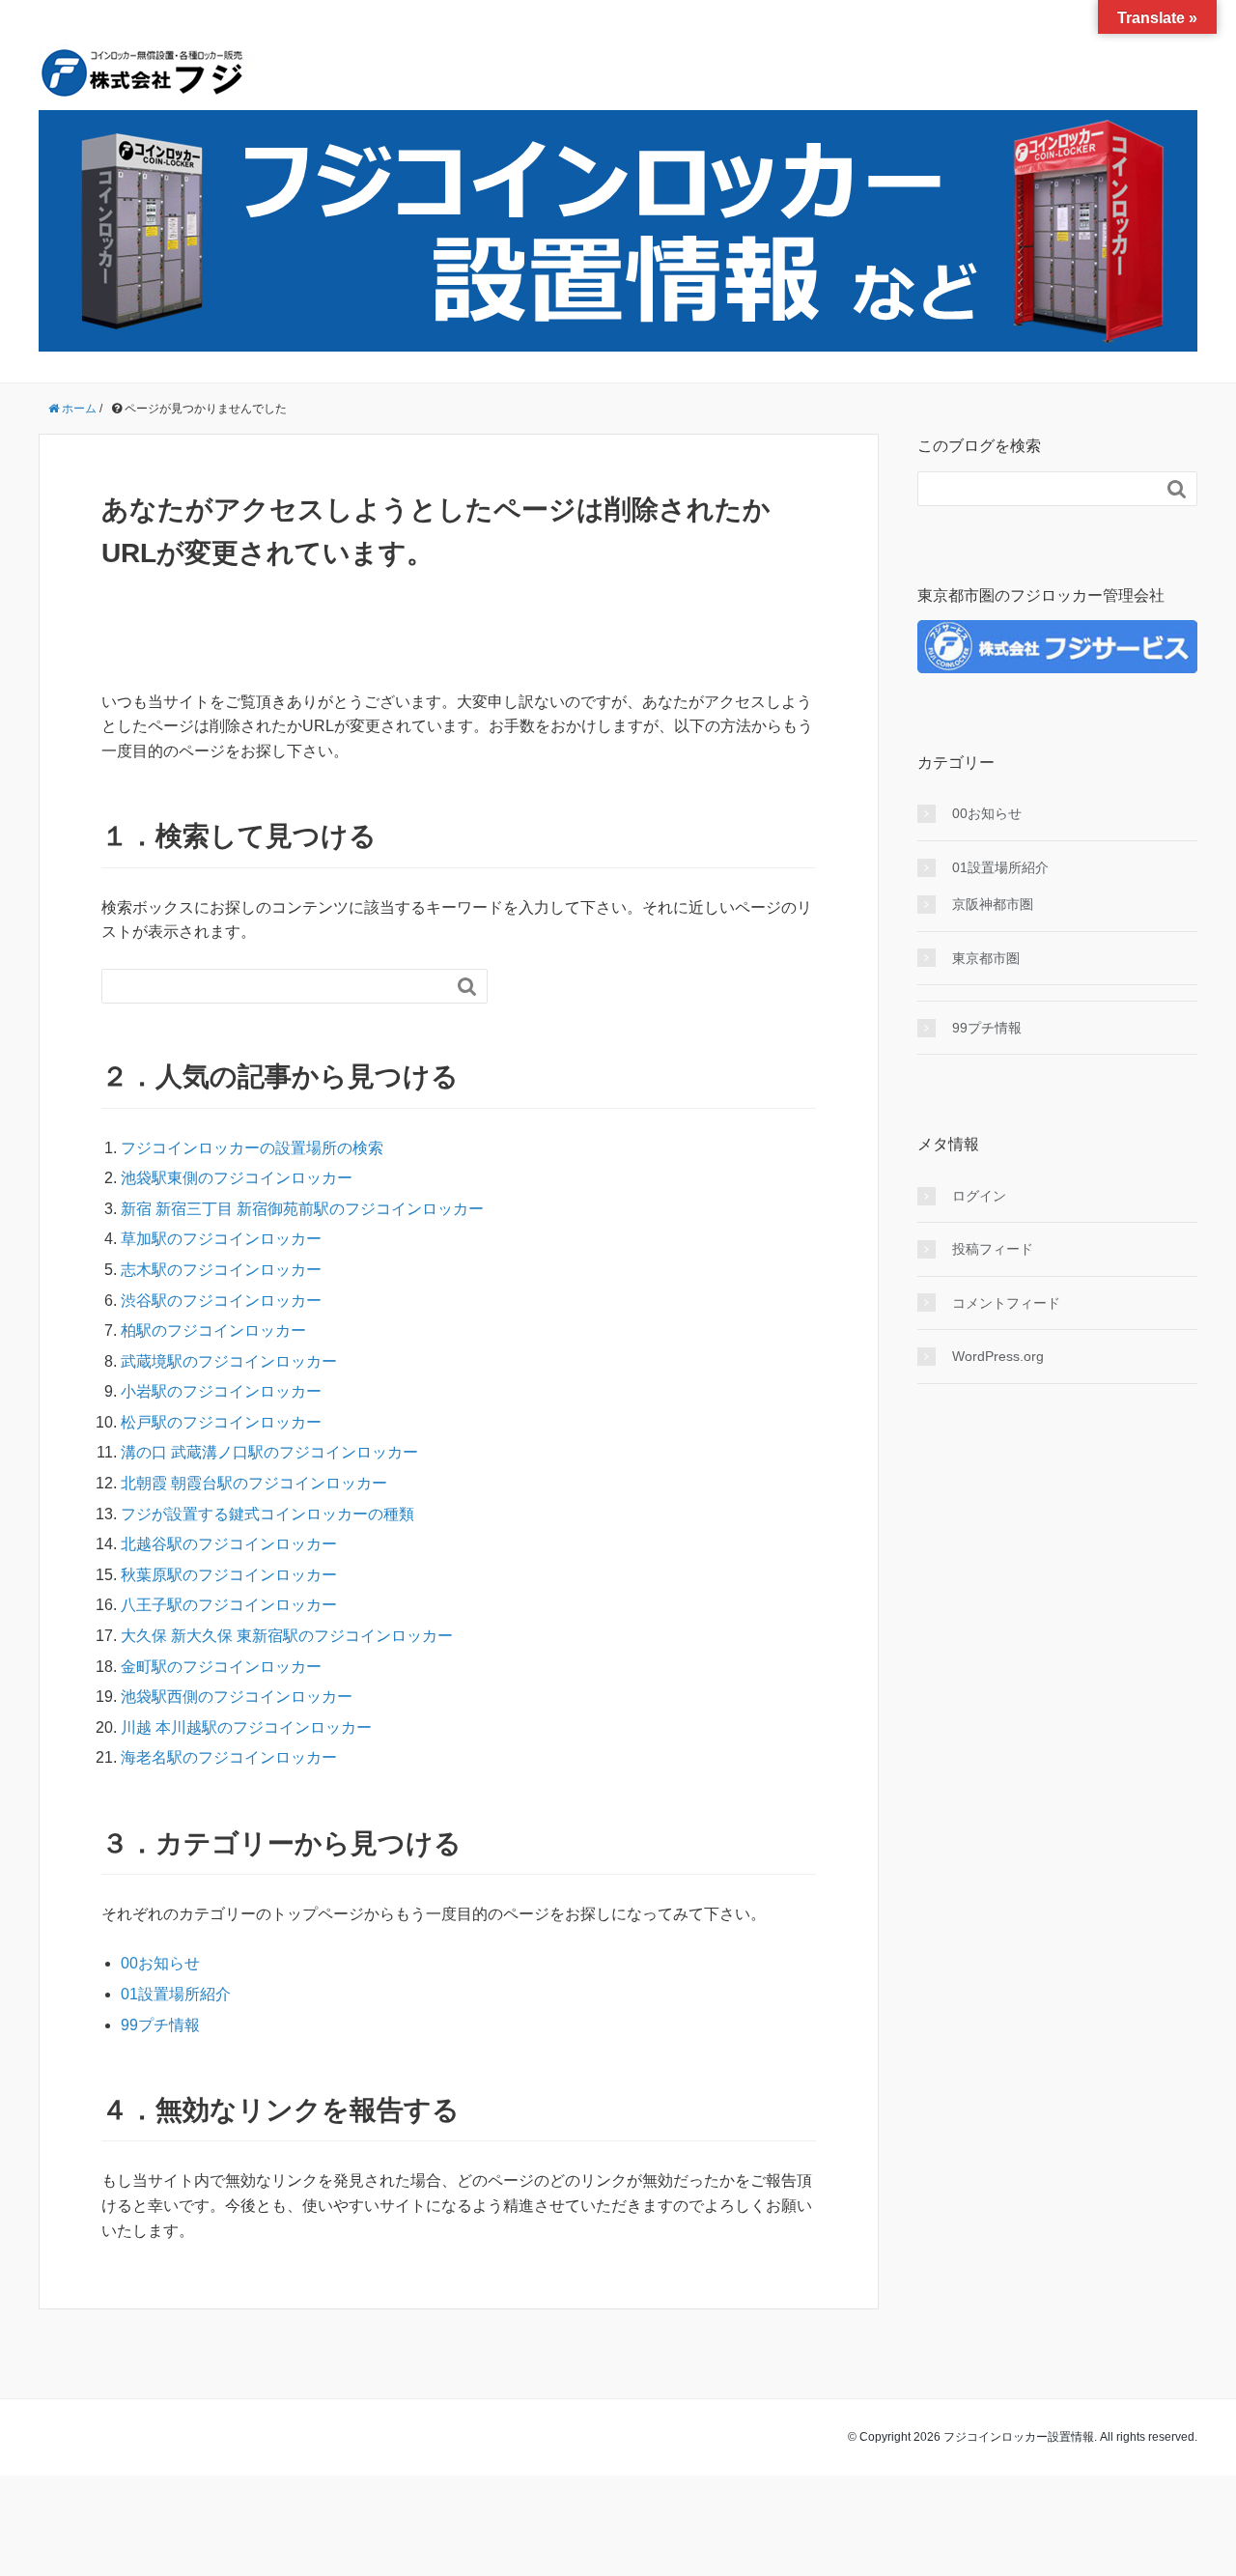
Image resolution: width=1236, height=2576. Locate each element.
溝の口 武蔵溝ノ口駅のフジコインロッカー (269, 1452)
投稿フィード (993, 1249)
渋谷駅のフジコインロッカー (221, 1301)
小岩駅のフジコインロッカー (221, 1391)
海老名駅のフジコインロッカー (229, 1757)
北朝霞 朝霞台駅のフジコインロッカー (254, 1483)
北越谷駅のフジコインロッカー (229, 1544)
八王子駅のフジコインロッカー (229, 1605)
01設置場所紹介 (176, 1994)
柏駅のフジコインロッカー (213, 1330)
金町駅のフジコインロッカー (221, 1667)
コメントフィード (1006, 1303)
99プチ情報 (160, 2025)
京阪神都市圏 (993, 904)
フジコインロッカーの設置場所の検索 (252, 1148)
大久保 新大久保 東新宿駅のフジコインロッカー (287, 1636)
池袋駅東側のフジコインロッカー (237, 1178)
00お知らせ (160, 1963)
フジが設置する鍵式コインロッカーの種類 (267, 1514)
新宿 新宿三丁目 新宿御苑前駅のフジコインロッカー (302, 1209)
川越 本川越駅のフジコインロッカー (246, 1727)
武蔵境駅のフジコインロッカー (229, 1361)
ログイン (979, 1196)
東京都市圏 (986, 958)
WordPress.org (998, 1356)
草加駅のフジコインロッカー (221, 1239)
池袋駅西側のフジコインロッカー (237, 1697)
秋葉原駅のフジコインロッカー (229, 1575)
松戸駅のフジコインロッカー (221, 1422)
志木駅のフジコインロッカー (221, 1270)
